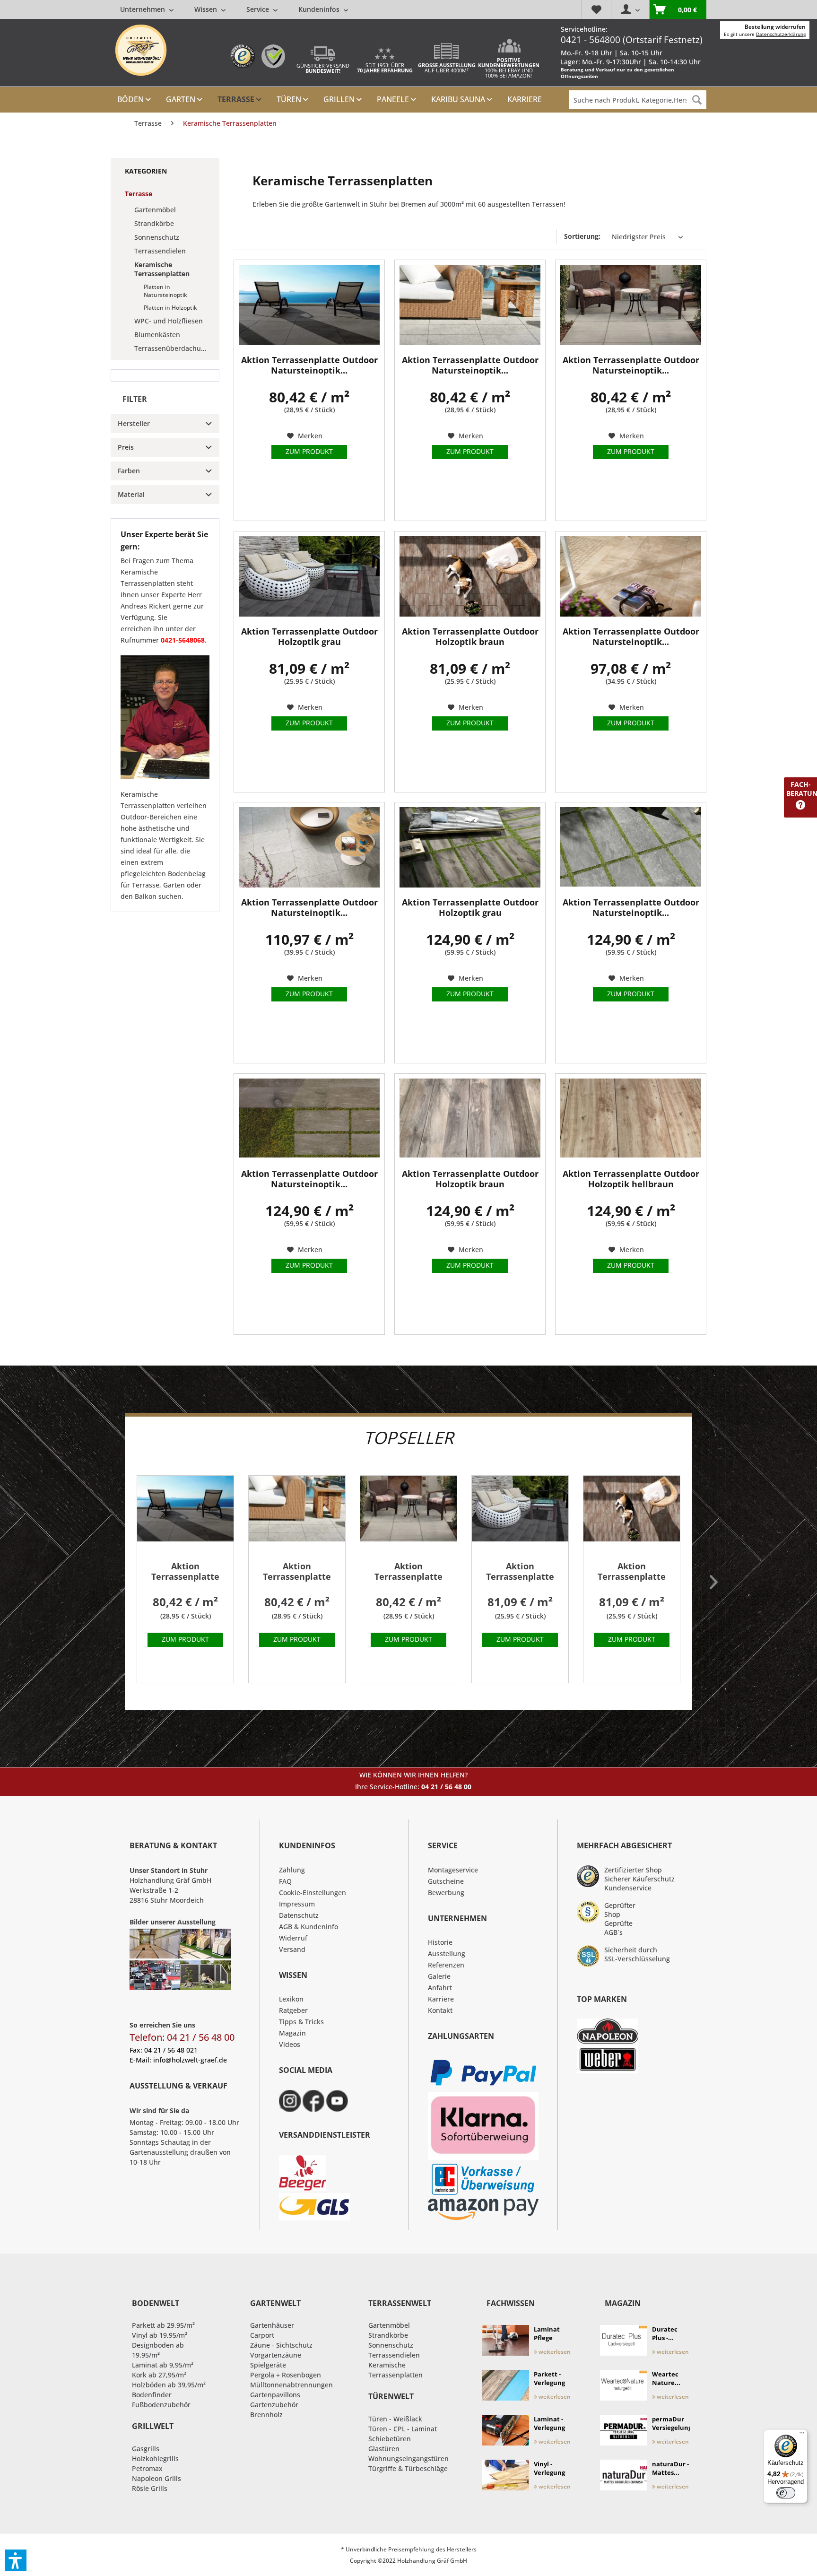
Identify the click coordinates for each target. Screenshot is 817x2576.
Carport (262, 2335)
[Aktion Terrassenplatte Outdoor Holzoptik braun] (470, 576)
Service (259, 9)
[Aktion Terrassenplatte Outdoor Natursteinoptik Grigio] (631, 847)
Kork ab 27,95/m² (159, 2375)
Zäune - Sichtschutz (281, 2345)
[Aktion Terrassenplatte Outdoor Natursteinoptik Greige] (309, 1119)
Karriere (441, 1999)
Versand (292, 1949)
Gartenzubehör (274, 2405)
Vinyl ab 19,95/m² (160, 2335)
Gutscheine (446, 1881)
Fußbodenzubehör (161, 2405)
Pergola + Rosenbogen (286, 2375)
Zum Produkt (309, 451)
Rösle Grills (150, 2488)
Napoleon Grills (156, 2478)
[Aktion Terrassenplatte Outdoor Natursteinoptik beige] (631, 305)
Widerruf (293, 1938)
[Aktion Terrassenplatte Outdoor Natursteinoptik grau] (470, 305)
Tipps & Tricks (301, 2022)
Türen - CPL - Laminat (403, 2429)
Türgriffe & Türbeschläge (408, 2468)
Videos (290, 2044)
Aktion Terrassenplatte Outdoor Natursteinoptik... (309, 365)
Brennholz (266, 2415)
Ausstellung (447, 1954)
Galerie (439, 1976)
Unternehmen (143, 9)
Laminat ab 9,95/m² (163, 2365)
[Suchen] (697, 100)
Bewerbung (446, 1893)
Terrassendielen (160, 251)
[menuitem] (234, 9)
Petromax (147, 2468)
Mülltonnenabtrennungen (291, 2385)
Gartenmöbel (155, 210)
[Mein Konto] (630, 9)
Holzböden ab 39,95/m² (169, 2385)
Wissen (207, 9)
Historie (440, 1942)
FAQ (285, 1881)
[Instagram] (290, 2101)
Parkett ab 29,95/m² (163, 2325)
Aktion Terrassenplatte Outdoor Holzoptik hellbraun (631, 1179)
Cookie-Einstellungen (313, 1893)
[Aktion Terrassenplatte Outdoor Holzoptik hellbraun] (631, 1119)
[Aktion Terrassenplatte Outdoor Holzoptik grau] (309, 576)
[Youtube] (337, 2101)
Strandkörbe (154, 223)
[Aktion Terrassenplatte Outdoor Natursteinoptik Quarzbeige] (631, 576)
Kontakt (440, 2010)
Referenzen (446, 1965)
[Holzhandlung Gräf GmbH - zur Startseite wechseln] (141, 50)
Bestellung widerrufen (775, 27)
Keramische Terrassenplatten (162, 269)
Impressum (297, 1904)
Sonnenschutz (157, 237)
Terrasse (139, 194)
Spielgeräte (268, 2365)
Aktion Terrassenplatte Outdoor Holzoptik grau (309, 637)
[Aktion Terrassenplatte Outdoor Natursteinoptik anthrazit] (309, 305)
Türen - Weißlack (395, 2419)
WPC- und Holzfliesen (169, 321)
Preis (126, 447)
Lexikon (291, 1999)
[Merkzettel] (596, 9)
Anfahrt (440, 1988)
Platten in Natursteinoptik (165, 291)
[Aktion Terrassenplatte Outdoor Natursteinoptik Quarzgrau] (309, 847)
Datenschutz (299, 1915)
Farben (129, 471)
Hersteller (134, 423)
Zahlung (292, 1870)
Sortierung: (582, 236)
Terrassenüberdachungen (174, 348)
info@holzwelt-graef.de (190, 2060)
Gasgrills (146, 2449)
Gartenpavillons (275, 2395)
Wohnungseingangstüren (408, 2459)
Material (131, 494)
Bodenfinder (152, 2395)
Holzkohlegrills (155, 2459)
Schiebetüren (390, 2439)
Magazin (292, 2033)
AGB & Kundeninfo (309, 1927)
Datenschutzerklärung (781, 34)
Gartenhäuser (272, 2325)
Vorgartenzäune (276, 2355)
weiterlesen (554, 2352)
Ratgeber (293, 2010)
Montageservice (453, 1870)
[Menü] (802, 2435)
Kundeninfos (320, 9)
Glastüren (384, 2449)
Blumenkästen (157, 335)
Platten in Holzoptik (170, 308)
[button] (16, 2560)
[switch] (786, 2493)
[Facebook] (313, 2101)
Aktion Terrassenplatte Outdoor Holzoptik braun (470, 637)
